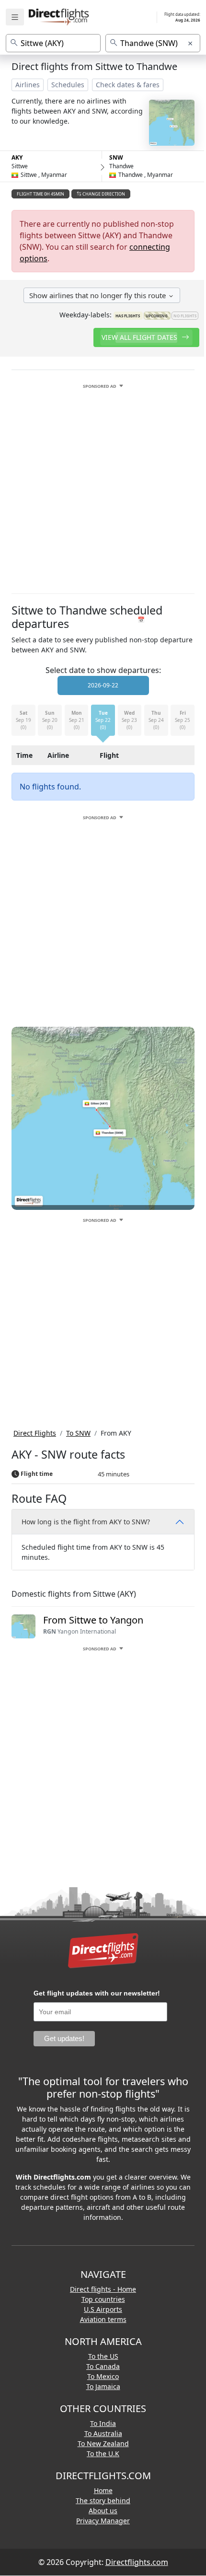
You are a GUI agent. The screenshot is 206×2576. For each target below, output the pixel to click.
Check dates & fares (128, 85)
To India (103, 2423)
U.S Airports (103, 2309)
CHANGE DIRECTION (103, 194)
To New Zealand (103, 2443)
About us (103, 2511)
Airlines (28, 85)
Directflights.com (137, 2562)
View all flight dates (140, 337)
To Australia (103, 2433)
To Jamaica (103, 2386)
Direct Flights (35, 1433)
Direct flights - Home (103, 2289)
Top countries (103, 2299)
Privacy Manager (103, 2521)
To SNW (78, 1433)
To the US (103, 2356)
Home (103, 2490)
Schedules (68, 85)
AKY (17, 157)
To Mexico (103, 2376)
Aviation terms (103, 2319)
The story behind (103, 2501)
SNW (116, 157)
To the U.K (103, 2454)
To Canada (103, 2366)
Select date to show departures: (103, 670)
